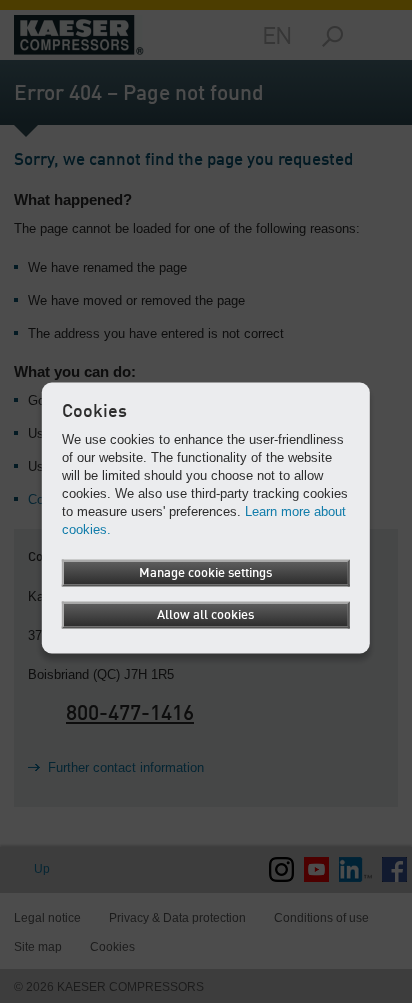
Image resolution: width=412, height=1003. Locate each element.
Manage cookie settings (205, 572)
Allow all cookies (205, 614)
